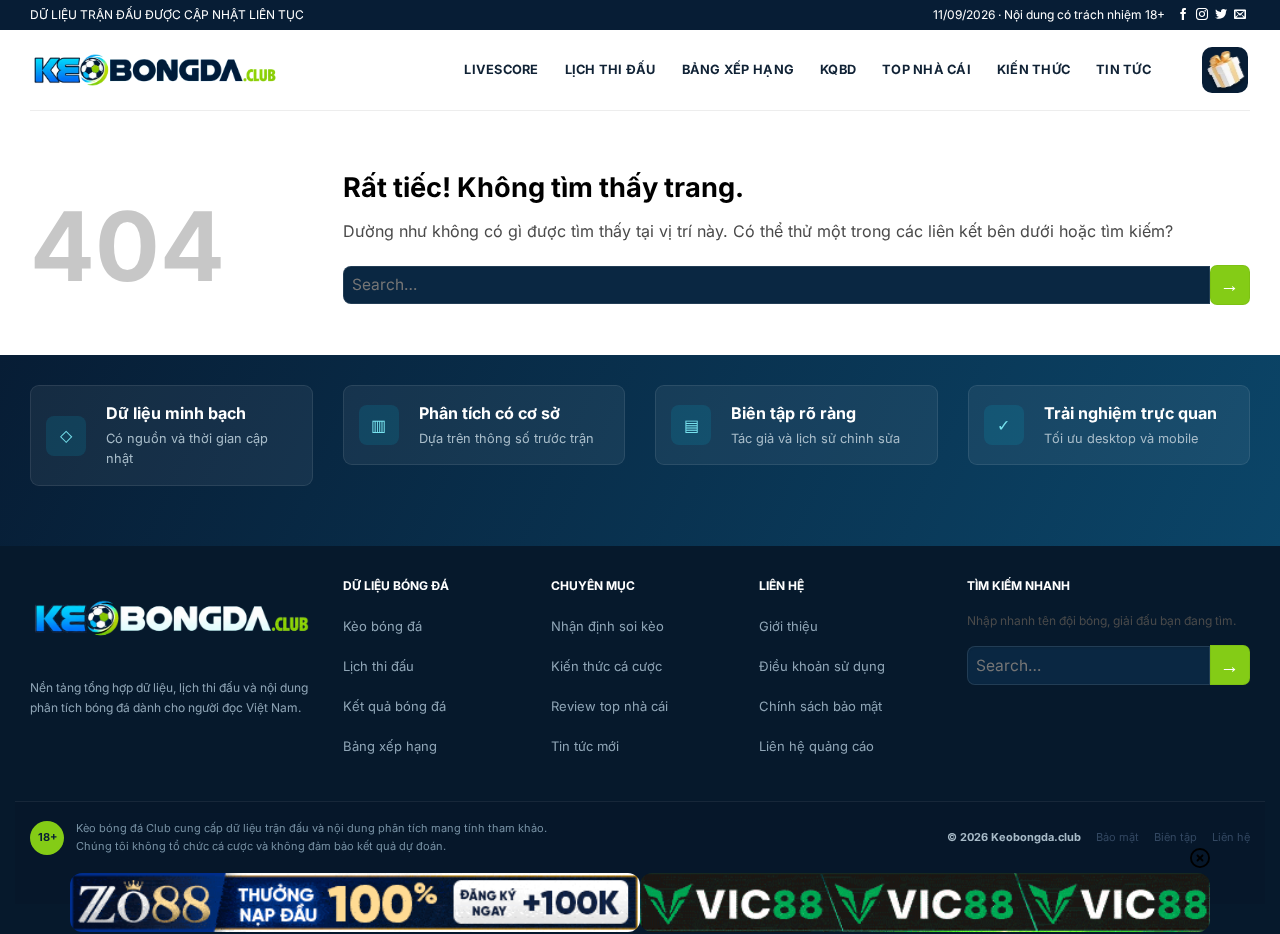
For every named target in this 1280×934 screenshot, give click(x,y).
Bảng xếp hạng (738, 69)
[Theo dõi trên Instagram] (1202, 15)
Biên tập (1175, 837)
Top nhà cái (926, 69)
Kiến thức (1033, 69)
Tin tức (1123, 69)
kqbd (838, 69)
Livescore (501, 69)
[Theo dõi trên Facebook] (1183, 15)
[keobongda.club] (155, 70)
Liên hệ (1231, 837)
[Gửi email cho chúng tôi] (1240, 15)
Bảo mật (1117, 837)
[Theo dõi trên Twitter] (1221, 15)
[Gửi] (1230, 284)
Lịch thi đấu (610, 69)
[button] (1225, 70)
